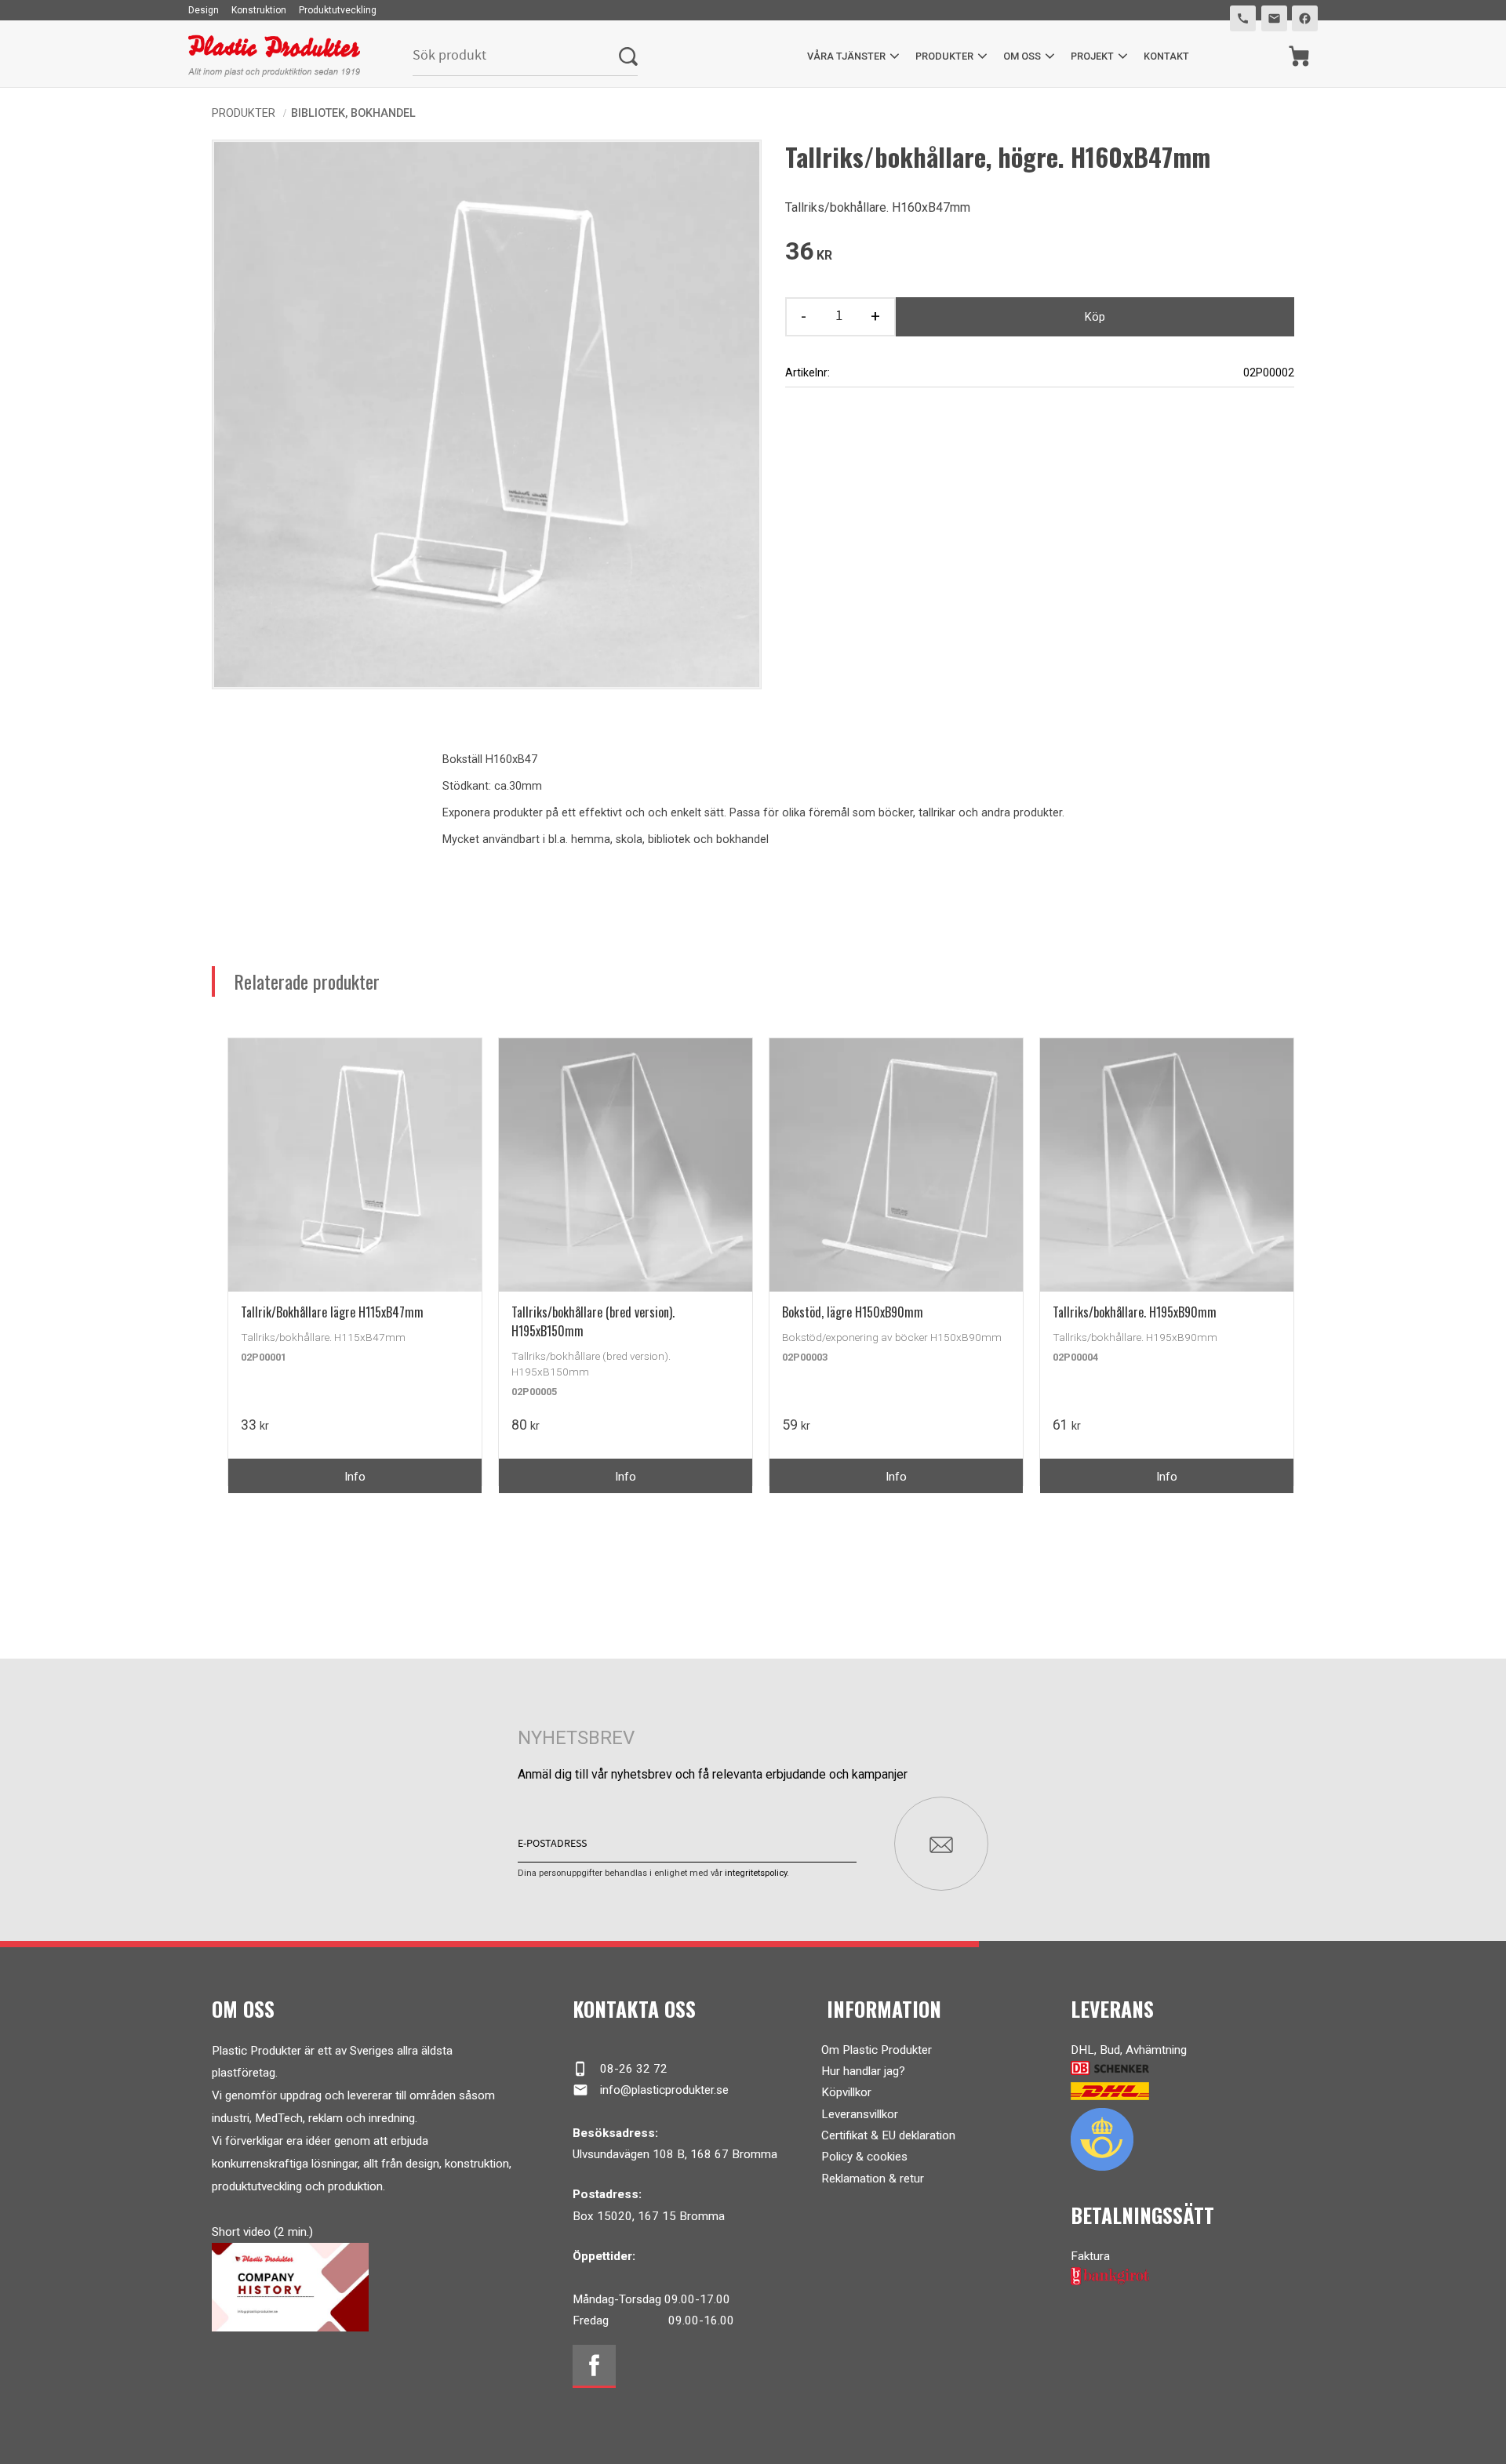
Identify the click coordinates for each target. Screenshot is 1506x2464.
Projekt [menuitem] (1092, 56)
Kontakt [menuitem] (1166, 56)
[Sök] (628, 56)
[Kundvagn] (1299, 56)
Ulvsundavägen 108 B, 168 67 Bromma (675, 2154)
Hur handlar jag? (863, 2071)
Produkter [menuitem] (944, 56)
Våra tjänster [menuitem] (846, 56)
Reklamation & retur (873, 2179)
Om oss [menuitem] (1022, 56)
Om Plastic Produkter (877, 2050)
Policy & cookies (864, 2157)
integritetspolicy (756, 1873)
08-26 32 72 (620, 2069)
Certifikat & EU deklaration (888, 2135)
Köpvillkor (846, 2092)
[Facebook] (594, 2366)
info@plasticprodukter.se (651, 2090)
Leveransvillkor (860, 2114)
